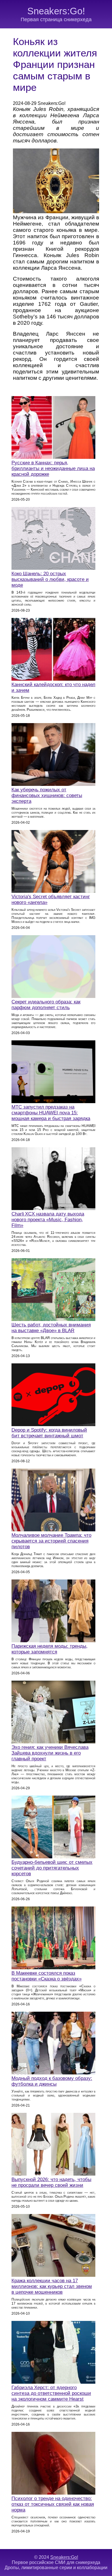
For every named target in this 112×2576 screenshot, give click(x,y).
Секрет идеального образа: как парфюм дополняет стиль (46, 1005)
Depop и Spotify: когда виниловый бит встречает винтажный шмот (49, 1433)
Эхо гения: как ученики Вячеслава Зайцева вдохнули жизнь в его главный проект (50, 1753)
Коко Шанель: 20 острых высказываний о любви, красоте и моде (50, 579)
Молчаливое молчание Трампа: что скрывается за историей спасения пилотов (51, 1541)
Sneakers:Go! (56, 11)
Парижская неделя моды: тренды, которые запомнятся (50, 1649)
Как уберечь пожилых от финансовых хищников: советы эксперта (47, 795)
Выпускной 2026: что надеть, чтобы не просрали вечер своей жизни (51, 2182)
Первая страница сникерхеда (56, 19)
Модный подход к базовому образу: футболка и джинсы (52, 2081)
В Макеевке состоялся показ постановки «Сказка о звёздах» (47, 1976)
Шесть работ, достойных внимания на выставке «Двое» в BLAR (51, 1328)
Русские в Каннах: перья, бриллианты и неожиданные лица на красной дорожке (53, 468)
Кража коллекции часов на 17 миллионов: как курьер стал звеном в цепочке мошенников (52, 2286)
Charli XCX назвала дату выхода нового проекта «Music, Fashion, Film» (48, 1220)
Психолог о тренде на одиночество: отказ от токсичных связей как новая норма (53, 2504)
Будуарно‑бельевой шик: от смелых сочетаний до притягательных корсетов (52, 1868)
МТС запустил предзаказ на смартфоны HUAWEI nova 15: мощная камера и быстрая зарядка (51, 1113)
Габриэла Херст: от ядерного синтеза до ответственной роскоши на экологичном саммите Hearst (51, 2393)
